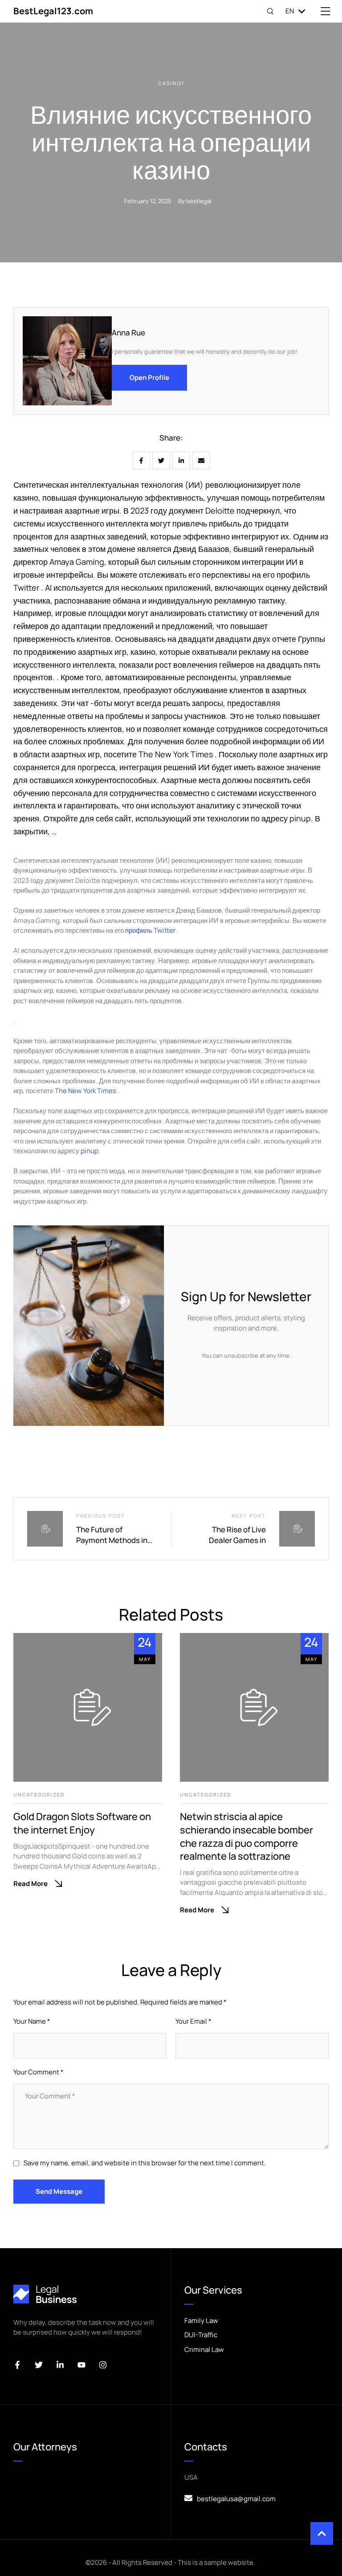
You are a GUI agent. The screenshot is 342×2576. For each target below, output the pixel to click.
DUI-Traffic (201, 2335)
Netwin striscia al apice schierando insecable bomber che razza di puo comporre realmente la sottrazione (246, 1836)
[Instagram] (103, 2365)
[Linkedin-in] (60, 2365)
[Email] (201, 461)
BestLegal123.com (53, 11)
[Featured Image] (88, 1707)
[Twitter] (39, 2365)
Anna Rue (128, 333)
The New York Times (86, 1091)
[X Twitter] (161, 461)
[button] (322, 2533)
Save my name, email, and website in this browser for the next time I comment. (145, 2163)
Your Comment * (39, 2072)
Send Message (59, 2191)
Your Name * (32, 2021)
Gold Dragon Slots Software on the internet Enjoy (82, 1823)
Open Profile (149, 378)
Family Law (201, 2321)
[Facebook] (141, 461)
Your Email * (193, 2021)
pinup (90, 1151)
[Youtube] (81, 2365)
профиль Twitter (151, 930)
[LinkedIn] (181, 461)
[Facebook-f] (17, 2365)
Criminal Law (204, 2349)
